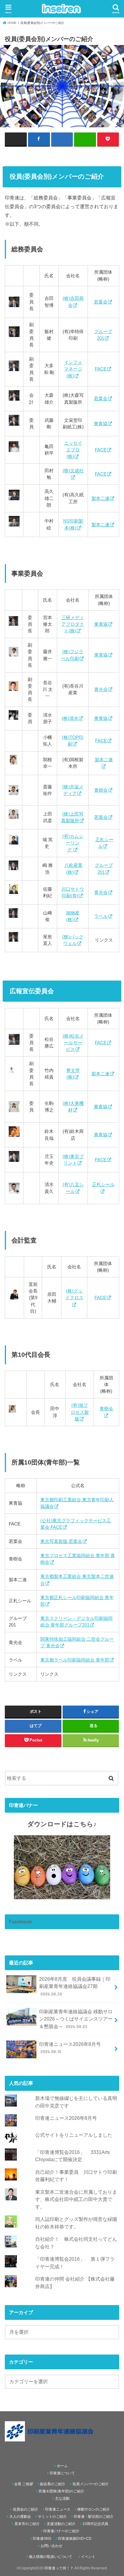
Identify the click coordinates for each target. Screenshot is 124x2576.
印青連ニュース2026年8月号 (70, 2048)
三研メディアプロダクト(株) (73, 624)
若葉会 (101, 302)
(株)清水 (70, 718)
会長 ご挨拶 (24, 2484)
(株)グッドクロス (74, 1294)
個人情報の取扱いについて (51, 2557)
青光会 (101, 689)
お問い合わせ (51, 2546)
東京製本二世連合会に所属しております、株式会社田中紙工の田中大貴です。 (76, 2199)
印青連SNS (42, 2539)
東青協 (101, 424)
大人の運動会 (20, 2517)
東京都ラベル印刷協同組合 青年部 (75, 1660)
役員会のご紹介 (26, 2509)
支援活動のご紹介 (61, 2524)
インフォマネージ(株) (73, 369)
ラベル (101, 916)
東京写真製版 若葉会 (61, 1541)
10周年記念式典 (95, 2524)
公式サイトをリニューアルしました (74, 2135)
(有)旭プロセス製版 (80, 1412)
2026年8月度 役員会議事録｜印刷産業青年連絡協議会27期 (75, 1986)
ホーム (62, 2466)
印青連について (62, 2473)
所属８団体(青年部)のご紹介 (61, 2491)
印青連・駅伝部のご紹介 (94, 2517)
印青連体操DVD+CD (75, 2539)
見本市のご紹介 (27, 2524)
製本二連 (101, 498)
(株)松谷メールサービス (73, 1043)
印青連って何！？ (59, 2568)
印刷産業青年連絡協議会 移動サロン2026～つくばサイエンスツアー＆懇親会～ (76, 2019)
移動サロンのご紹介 (94, 2509)
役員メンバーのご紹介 (91, 2484)
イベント (88, 2557)
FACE (101, 369)
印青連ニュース (58, 2509)
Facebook (20, 1922)
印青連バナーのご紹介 (61, 2531)
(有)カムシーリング (73, 843)
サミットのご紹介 (52, 2517)
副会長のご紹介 (53, 2484)
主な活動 (62, 2498)
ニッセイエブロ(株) (73, 450)
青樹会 (101, 790)
